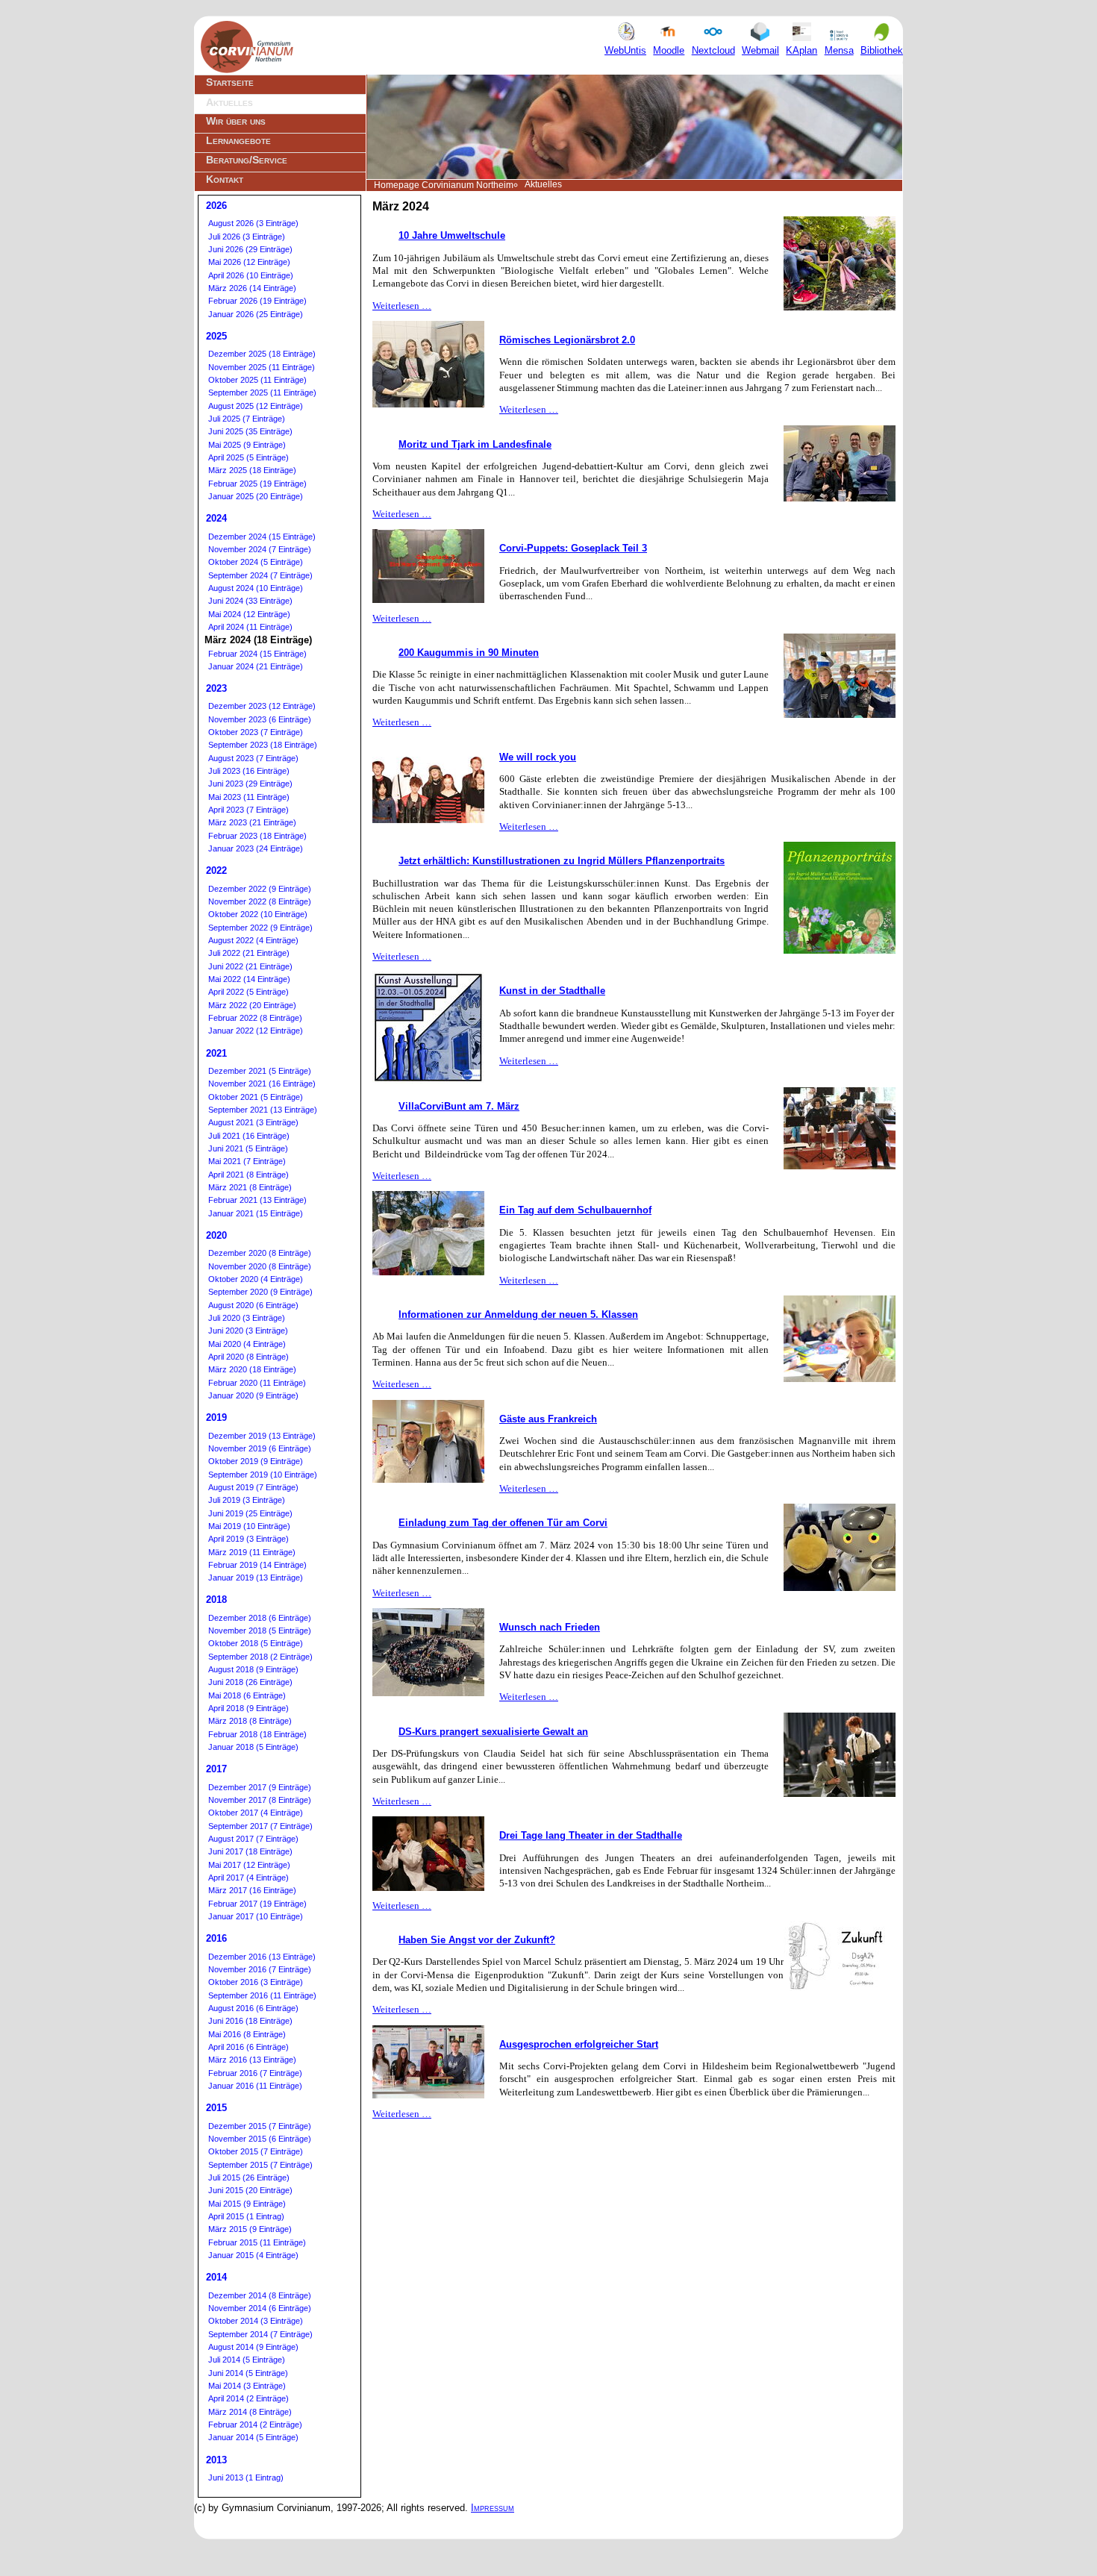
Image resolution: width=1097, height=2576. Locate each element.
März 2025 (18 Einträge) (252, 470)
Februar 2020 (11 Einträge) (257, 1383)
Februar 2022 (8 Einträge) (255, 1018)
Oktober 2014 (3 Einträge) (256, 2321)
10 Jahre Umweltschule (452, 235)
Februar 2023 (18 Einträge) (257, 836)
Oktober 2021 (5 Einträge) (256, 1097)
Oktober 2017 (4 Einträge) (256, 1813)
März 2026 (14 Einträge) (252, 288)
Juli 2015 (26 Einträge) (249, 2178)
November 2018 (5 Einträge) (260, 1631)
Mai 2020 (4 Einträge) (247, 1344)
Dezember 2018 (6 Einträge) (260, 1618)
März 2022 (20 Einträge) (252, 1005)
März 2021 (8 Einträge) (250, 1187)
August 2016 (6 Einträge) (253, 2008)
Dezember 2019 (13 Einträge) (262, 1436)
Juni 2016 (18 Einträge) (250, 2021)
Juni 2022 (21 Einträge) (250, 966)
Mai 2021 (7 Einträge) (247, 1161)
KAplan (801, 50)
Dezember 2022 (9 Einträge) (260, 889)
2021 (216, 1053)
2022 (216, 870)
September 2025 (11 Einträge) (262, 393)
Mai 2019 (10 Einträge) (249, 1526)
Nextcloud (713, 50)
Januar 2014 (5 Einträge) (253, 2437)
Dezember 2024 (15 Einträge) (262, 537)
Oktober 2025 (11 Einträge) (257, 380)
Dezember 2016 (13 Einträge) (262, 1957)
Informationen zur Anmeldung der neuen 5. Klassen (518, 1314)
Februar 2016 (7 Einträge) (255, 2073)
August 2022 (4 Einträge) (253, 940)
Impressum (493, 2508)
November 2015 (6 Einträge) (260, 2139)
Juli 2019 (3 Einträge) (247, 1500)
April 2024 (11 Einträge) (250, 627)
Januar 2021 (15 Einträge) (256, 1213)
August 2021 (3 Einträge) (253, 1122)
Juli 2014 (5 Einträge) (247, 2360)
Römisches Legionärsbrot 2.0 (567, 340)
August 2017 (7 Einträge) (253, 1839)
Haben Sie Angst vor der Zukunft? (477, 1940)
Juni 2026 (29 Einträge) (250, 249)
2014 (216, 2277)
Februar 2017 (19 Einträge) (257, 1904)
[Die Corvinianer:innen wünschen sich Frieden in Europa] (428, 1693)
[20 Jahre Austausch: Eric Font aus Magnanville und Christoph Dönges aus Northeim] (428, 1479)
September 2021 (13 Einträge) (263, 1110)
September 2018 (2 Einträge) (260, 1657)
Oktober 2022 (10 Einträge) (258, 914)
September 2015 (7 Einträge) (260, 2165)
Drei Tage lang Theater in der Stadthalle (591, 1835)
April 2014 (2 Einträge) (249, 2398)
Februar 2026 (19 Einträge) (257, 301)
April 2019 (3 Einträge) (249, 1539)
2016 (216, 1938)
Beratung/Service (247, 160)
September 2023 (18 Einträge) (263, 745)
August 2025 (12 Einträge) (256, 406)
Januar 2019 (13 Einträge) (256, 1578)
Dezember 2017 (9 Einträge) (260, 1787)
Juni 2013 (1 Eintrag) (246, 2477)
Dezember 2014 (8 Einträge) (260, 2295)
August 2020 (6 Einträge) (253, 1305)
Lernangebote (238, 140)
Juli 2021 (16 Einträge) (249, 1136)
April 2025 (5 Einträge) (249, 457)
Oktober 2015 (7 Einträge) (256, 2151)
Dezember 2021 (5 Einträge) (260, 1071)
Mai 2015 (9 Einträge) (247, 2204)
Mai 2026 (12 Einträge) (249, 262)
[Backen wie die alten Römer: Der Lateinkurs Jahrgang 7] (428, 404)
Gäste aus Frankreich (548, 1419)
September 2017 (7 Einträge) (260, 1826)
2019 (216, 1417)
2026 (216, 206)
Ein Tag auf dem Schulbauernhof (575, 1210)
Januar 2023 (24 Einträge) (256, 848)
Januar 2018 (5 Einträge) (253, 1747)
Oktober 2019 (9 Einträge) (256, 1461)
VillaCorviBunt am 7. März (459, 1106)
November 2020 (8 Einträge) (260, 1266)
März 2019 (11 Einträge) (252, 1552)
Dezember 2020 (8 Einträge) (260, 1253)
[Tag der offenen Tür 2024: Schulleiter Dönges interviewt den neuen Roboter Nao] (840, 1166)
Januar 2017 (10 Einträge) (256, 1916)
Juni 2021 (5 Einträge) (248, 1148)
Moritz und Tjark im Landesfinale (475, 444)
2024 (216, 518)
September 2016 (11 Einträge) (262, 1995)
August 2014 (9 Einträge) (253, 2347)
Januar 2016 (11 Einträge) (255, 2086)
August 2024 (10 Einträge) (256, 588)
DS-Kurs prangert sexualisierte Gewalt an (493, 1732)
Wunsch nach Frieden (550, 1627)
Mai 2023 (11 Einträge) (249, 797)
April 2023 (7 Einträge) (249, 810)
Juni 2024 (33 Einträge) (250, 601)
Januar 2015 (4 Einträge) (253, 2255)
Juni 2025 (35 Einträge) (250, 431)
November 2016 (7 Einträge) (260, 1969)
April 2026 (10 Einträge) (251, 275)
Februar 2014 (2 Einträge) (255, 2425)
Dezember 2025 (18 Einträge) (262, 354)
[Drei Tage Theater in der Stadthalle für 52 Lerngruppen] (428, 1888)
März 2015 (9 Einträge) (250, 2229)
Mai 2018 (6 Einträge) (247, 1695)
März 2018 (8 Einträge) (250, 1721)
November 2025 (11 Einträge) (262, 367)
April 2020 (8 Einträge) (249, 1357)
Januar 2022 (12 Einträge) (256, 1031)
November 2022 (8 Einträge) (260, 901)
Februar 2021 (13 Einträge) (257, 1200)
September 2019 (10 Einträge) (263, 1475)
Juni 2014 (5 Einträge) (248, 2373)
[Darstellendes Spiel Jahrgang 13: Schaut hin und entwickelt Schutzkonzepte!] (840, 1794)
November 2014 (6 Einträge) (260, 2308)
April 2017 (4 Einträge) (249, 1878)
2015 (216, 2108)
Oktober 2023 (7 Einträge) (256, 732)
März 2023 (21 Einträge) (252, 822)
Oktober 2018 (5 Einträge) (256, 1643)
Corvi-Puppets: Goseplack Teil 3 (573, 548)
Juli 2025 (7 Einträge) (247, 419)
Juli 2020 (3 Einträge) (247, 1318)
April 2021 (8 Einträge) (249, 1175)
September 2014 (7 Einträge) (260, 2334)
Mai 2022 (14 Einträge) (249, 979)
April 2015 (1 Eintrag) (246, 2216)
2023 (216, 688)
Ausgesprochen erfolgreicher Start (579, 2044)
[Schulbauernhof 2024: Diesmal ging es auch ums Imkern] (428, 1272)
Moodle (669, 50)
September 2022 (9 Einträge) (260, 928)
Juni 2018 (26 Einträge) (250, 1682)
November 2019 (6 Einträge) (260, 1448)
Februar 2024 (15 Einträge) (257, 654)
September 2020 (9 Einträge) (260, 1292)
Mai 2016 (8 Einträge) (247, 2034)
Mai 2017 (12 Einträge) (249, 1865)
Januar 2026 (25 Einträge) (256, 314)
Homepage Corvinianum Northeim (444, 185)
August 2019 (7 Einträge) (253, 1487)
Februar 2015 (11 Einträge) (257, 2242)
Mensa (839, 50)
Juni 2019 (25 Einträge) (250, 1513)
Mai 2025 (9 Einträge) (247, 445)
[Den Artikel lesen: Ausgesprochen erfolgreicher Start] (428, 2095)
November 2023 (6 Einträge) (260, 719)
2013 (216, 2460)
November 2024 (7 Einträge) (260, 549)
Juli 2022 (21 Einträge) (249, 953)
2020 (216, 1235)
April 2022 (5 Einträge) (249, 992)
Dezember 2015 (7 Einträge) (260, 2126)
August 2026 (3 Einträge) (253, 223)
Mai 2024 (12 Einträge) (249, 614)
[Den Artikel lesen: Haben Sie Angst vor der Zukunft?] (840, 1988)
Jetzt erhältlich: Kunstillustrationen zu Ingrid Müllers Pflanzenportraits (562, 861)
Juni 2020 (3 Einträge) (248, 1331)
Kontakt (225, 179)
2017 (216, 1769)
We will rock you (538, 757)
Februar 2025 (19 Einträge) (257, 484)
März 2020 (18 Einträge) (252, 1369)
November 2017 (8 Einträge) (260, 1800)
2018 (216, 1600)
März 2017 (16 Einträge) (252, 1890)
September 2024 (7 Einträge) (260, 575)
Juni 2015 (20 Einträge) (250, 2190)
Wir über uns (236, 121)
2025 (216, 336)
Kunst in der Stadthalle (552, 991)
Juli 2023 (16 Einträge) (249, 771)
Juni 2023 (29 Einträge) (250, 784)
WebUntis (625, 50)
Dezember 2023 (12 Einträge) (262, 706)
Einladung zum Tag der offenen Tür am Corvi (503, 1523)
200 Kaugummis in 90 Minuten (469, 653)
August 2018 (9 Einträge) (253, 1669)
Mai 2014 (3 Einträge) (247, 2386)
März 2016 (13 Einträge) (252, 2060)
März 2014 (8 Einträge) (250, 2412)
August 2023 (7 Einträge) (253, 758)
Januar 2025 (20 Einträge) (256, 496)
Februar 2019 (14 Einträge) (257, 1565)
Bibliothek (882, 50)
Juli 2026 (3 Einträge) (247, 237)
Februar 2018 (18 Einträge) (257, 1734)
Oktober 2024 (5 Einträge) (256, 562)
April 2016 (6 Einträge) (249, 2047)
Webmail (760, 50)
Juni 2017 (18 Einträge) (250, 1851)
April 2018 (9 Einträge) (249, 1708)
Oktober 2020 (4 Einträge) (256, 1279)
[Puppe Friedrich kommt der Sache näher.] (428, 600)
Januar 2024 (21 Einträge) (256, 666)
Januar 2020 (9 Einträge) (253, 1395)
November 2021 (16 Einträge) (262, 1084)
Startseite (230, 82)
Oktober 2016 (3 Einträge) (256, 1982)
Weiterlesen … (402, 306)
